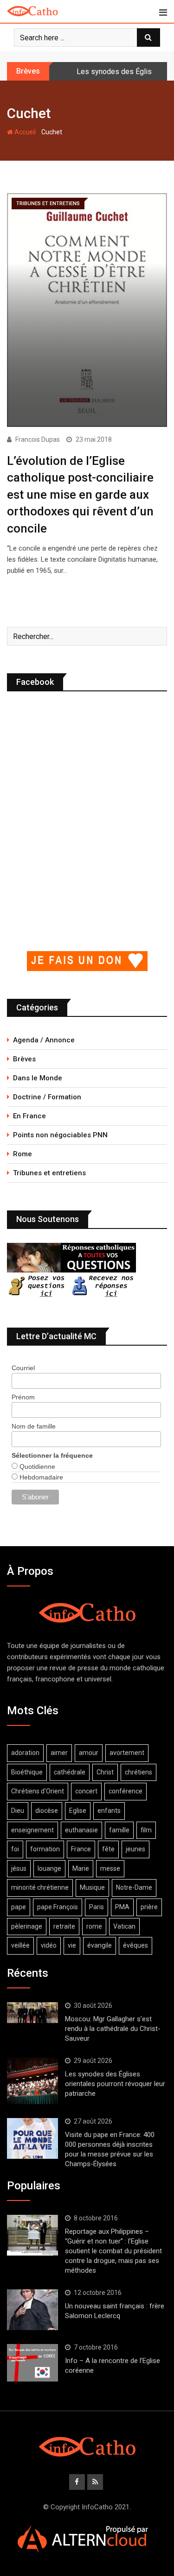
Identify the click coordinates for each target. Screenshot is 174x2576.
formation (45, 1849)
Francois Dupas (38, 439)
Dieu (18, 1811)
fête (108, 1849)
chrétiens (139, 1772)
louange (49, 1868)
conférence (126, 1791)
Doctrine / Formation (47, 1097)
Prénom (23, 1397)
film (146, 1830)
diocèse (47, 1811)
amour (89, 1753)
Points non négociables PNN (60, 1135)
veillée (20, 1945)
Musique (92, 1887)
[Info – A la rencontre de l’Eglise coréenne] (32, 2363)
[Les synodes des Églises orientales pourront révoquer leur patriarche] (32, 2081)
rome (94, 1926)
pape (19, 1907)
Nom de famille (34, 1426)
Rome (23, 1154)
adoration (25, 1753)
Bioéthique (27, 1772)
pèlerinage (27, 1926)
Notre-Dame (134, 1887)
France (81, 1849)
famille (119, 1830)
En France (29, 1116)
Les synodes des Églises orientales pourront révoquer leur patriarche (115, 2084)
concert (86, 1791)
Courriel (23, 1368)
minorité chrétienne (40, 1887)
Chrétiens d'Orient (38, 1791)
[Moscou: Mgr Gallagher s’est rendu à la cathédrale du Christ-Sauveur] (32, 2012)
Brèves (24, 1059)
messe (110, 1868)
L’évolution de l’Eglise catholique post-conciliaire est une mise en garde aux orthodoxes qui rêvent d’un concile (80, 495)
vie (72, 1945)
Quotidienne (36, 1467)
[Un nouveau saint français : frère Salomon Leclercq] (32, 2310)
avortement (127, 1753)
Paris (97, 1907)
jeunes (135, 1849)
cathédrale (70, 1772)
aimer (59, 1753)
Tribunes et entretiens (49, 1173)
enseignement (32, 1830)
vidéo (49, 1945)
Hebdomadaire (40, 1477)
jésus (19, 1868)
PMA (122, 1907)
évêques (135, 1945)
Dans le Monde (38, 1078)
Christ (105, 1772)
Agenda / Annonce (44, 1040)
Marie (81, 1868)
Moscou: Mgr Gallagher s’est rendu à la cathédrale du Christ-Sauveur (113, 2029)
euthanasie (81, 1830)
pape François (58, 1907)
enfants (109, 1811)
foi (15, 1849)
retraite (64, 1926)
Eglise (78, 1811)
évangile (100, 1945)
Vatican (124, 1926)
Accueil (24, 132)
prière (149, 1907)
